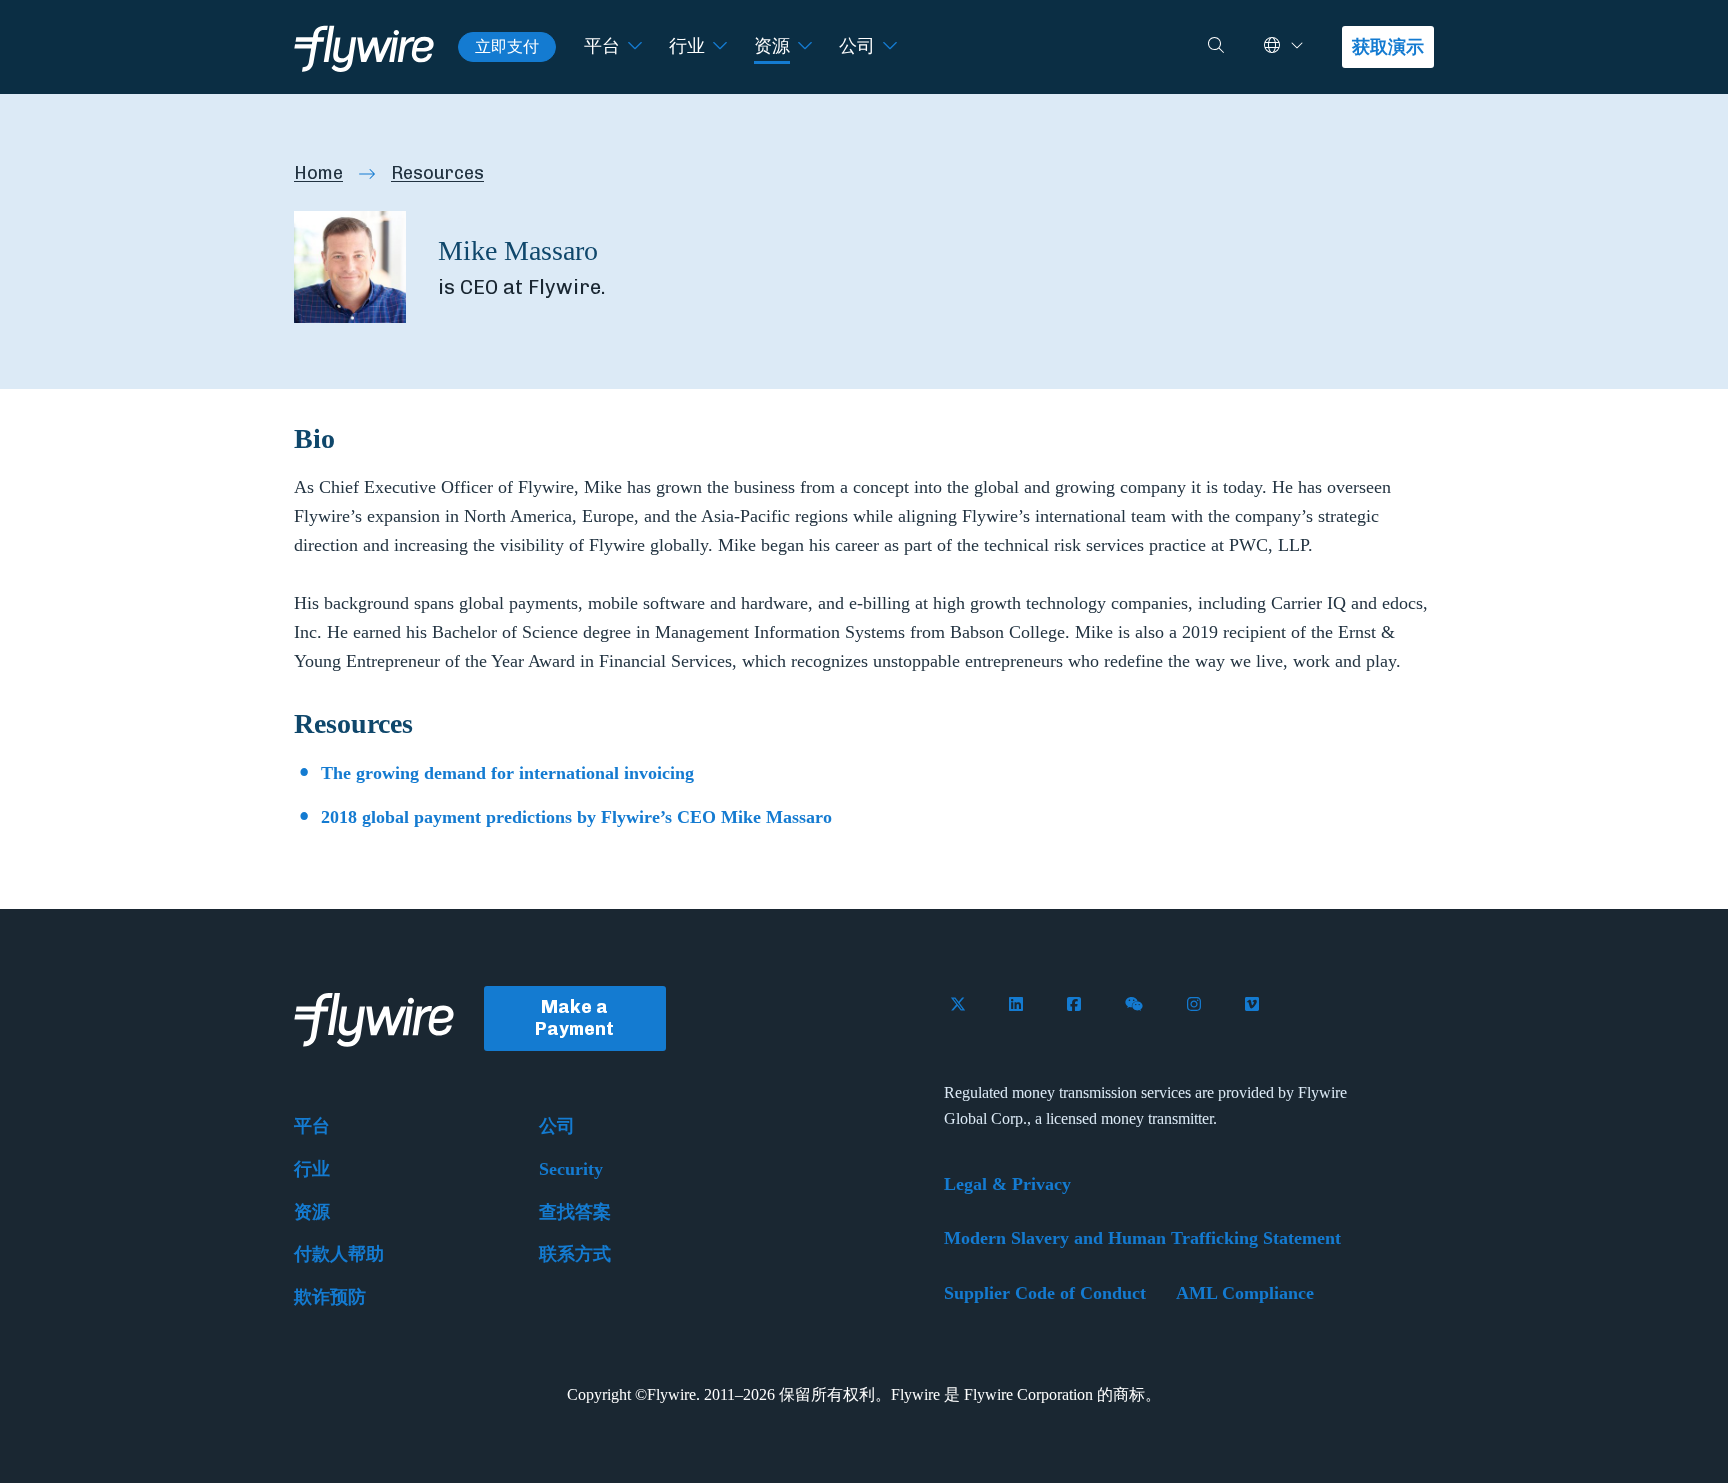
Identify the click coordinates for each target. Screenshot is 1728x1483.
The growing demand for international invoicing (507, 773)
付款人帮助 (339, 1254)
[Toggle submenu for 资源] (805, 47)
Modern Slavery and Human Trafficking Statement (1142, 1238)
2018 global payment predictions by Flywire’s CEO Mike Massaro (576, 817)
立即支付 (507, 46)
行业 (687, 46)
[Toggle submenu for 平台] (635, 47)
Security (571, 1169)
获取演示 (1388, 47)
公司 (857, 46)
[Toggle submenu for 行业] (720, 47)
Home (318, 173)
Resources (437, 173)
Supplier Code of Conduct (1045, 1293)
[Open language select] (1297, 46)
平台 (602, 46)
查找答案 (575, 1212)
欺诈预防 (330, 1297)
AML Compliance (1245, 1293)
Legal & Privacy (1007, 1184)
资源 (772, 46)
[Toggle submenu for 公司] (890, 47)
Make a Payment (574, 1018)
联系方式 (575, 1254)
